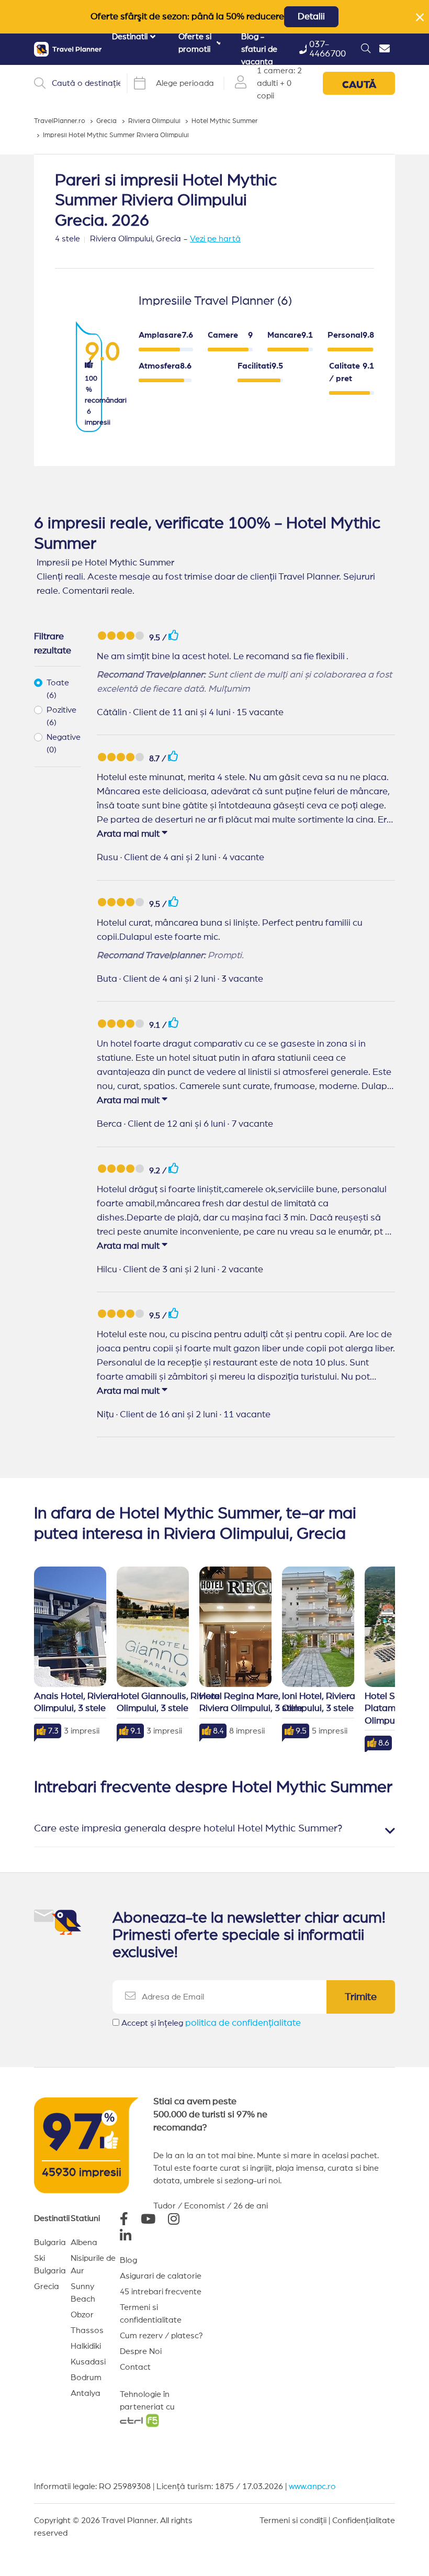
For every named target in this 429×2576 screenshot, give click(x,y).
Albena (84, 2242)
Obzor (82, 2315)
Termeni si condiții (293, 2521)
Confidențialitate (364, 2521)
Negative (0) (64, 743)
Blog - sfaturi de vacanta (259, 49)
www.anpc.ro (312, 2486)
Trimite (361, 1997)
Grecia (47, 2286)
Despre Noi (141, 2351)
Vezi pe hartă (215, 239)
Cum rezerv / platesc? (161, 2336)
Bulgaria (50, 2242)
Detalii (311, 17)
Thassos (87, 2330)
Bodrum (86, 2378)
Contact (135, 2367)
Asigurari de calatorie (161, 2276)
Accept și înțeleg (211, 2023)
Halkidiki (86, 2346)
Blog (128, 2260)
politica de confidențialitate (243, 2023)
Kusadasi (88, 2362)
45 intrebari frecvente (161, 2292)
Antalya (86, 2393)
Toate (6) (58, 689)
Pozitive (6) (61, 716)
